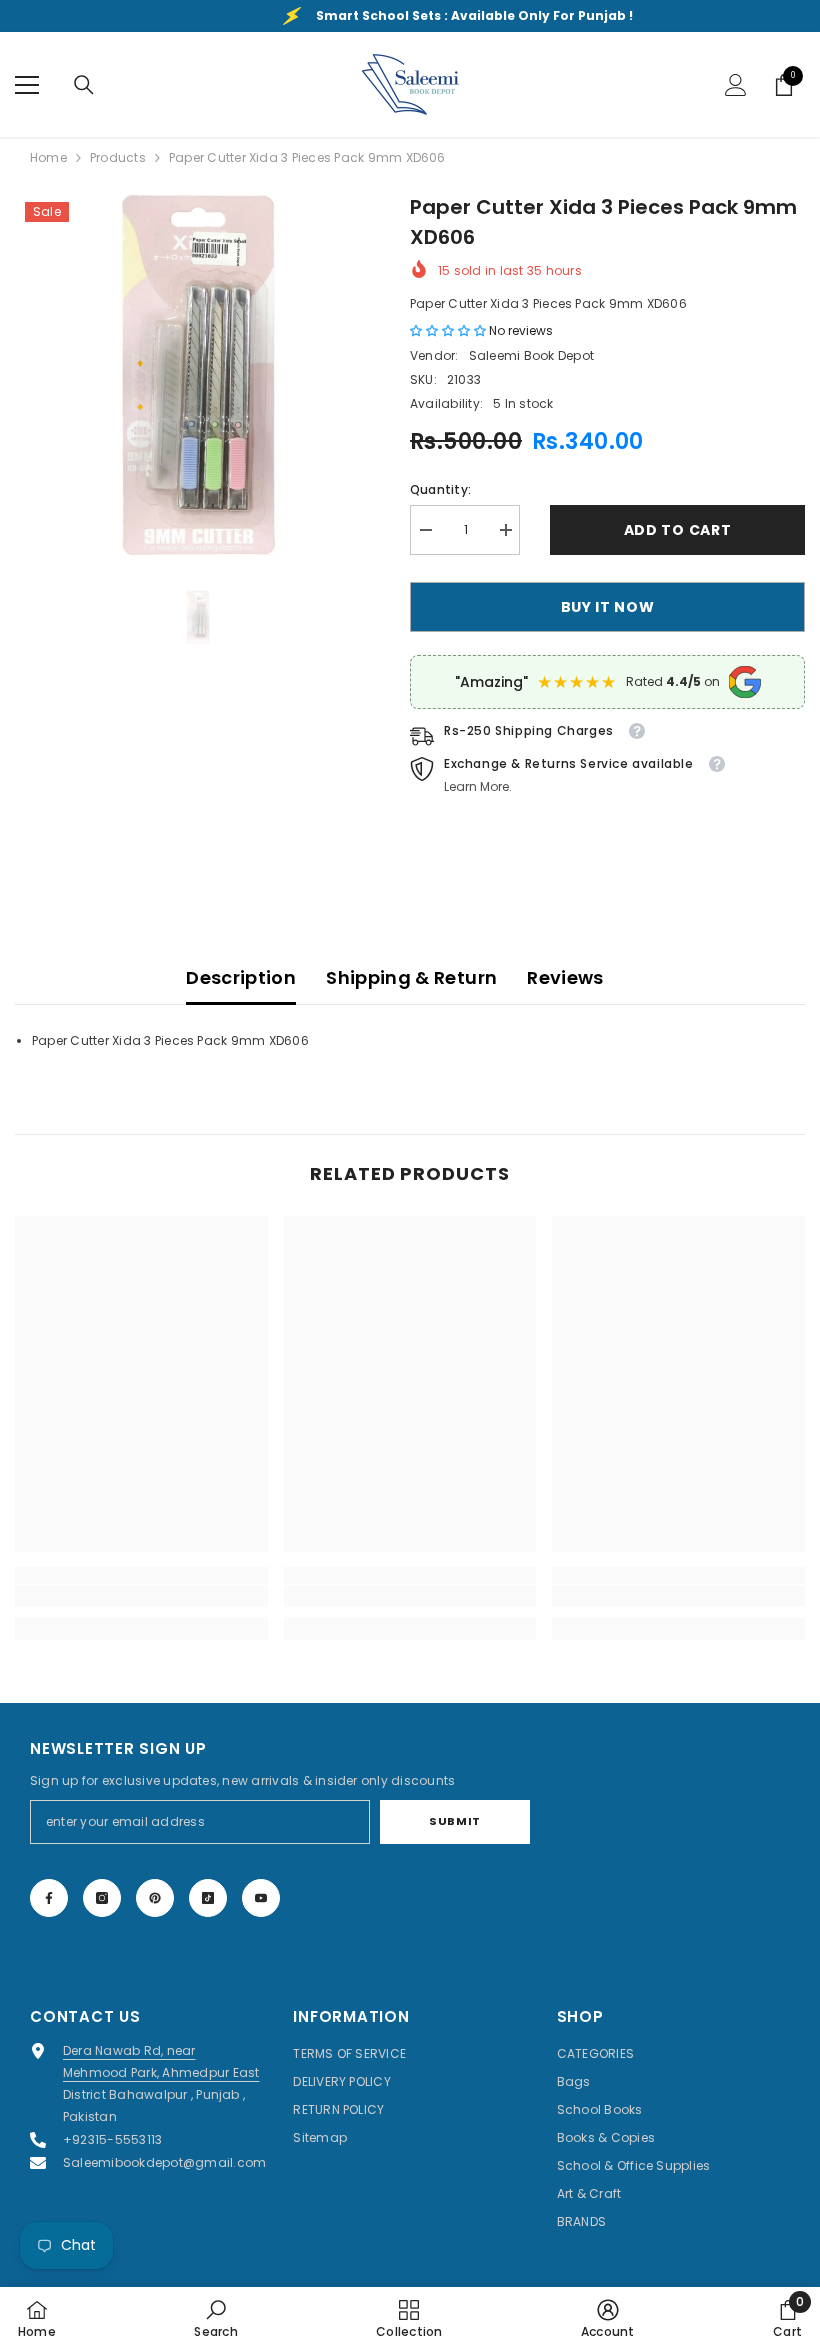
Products (118, 157)
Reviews (565, 977)
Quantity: (440, 489)
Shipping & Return (411, 977)
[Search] (84, 85)
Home (48, 157)
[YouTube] (261, 1898)
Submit (454, 1821)
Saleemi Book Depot (531, 355)
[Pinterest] (155, 1898)
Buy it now (608, 607)
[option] (197, 374)
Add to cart (678, 530)
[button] (449, 330)
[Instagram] (102, 1898)
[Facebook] (49, 1898)
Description (241, 977)
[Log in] (736, 85)
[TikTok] (208, 1898)
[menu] (27, 85)
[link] (141, 1596)
